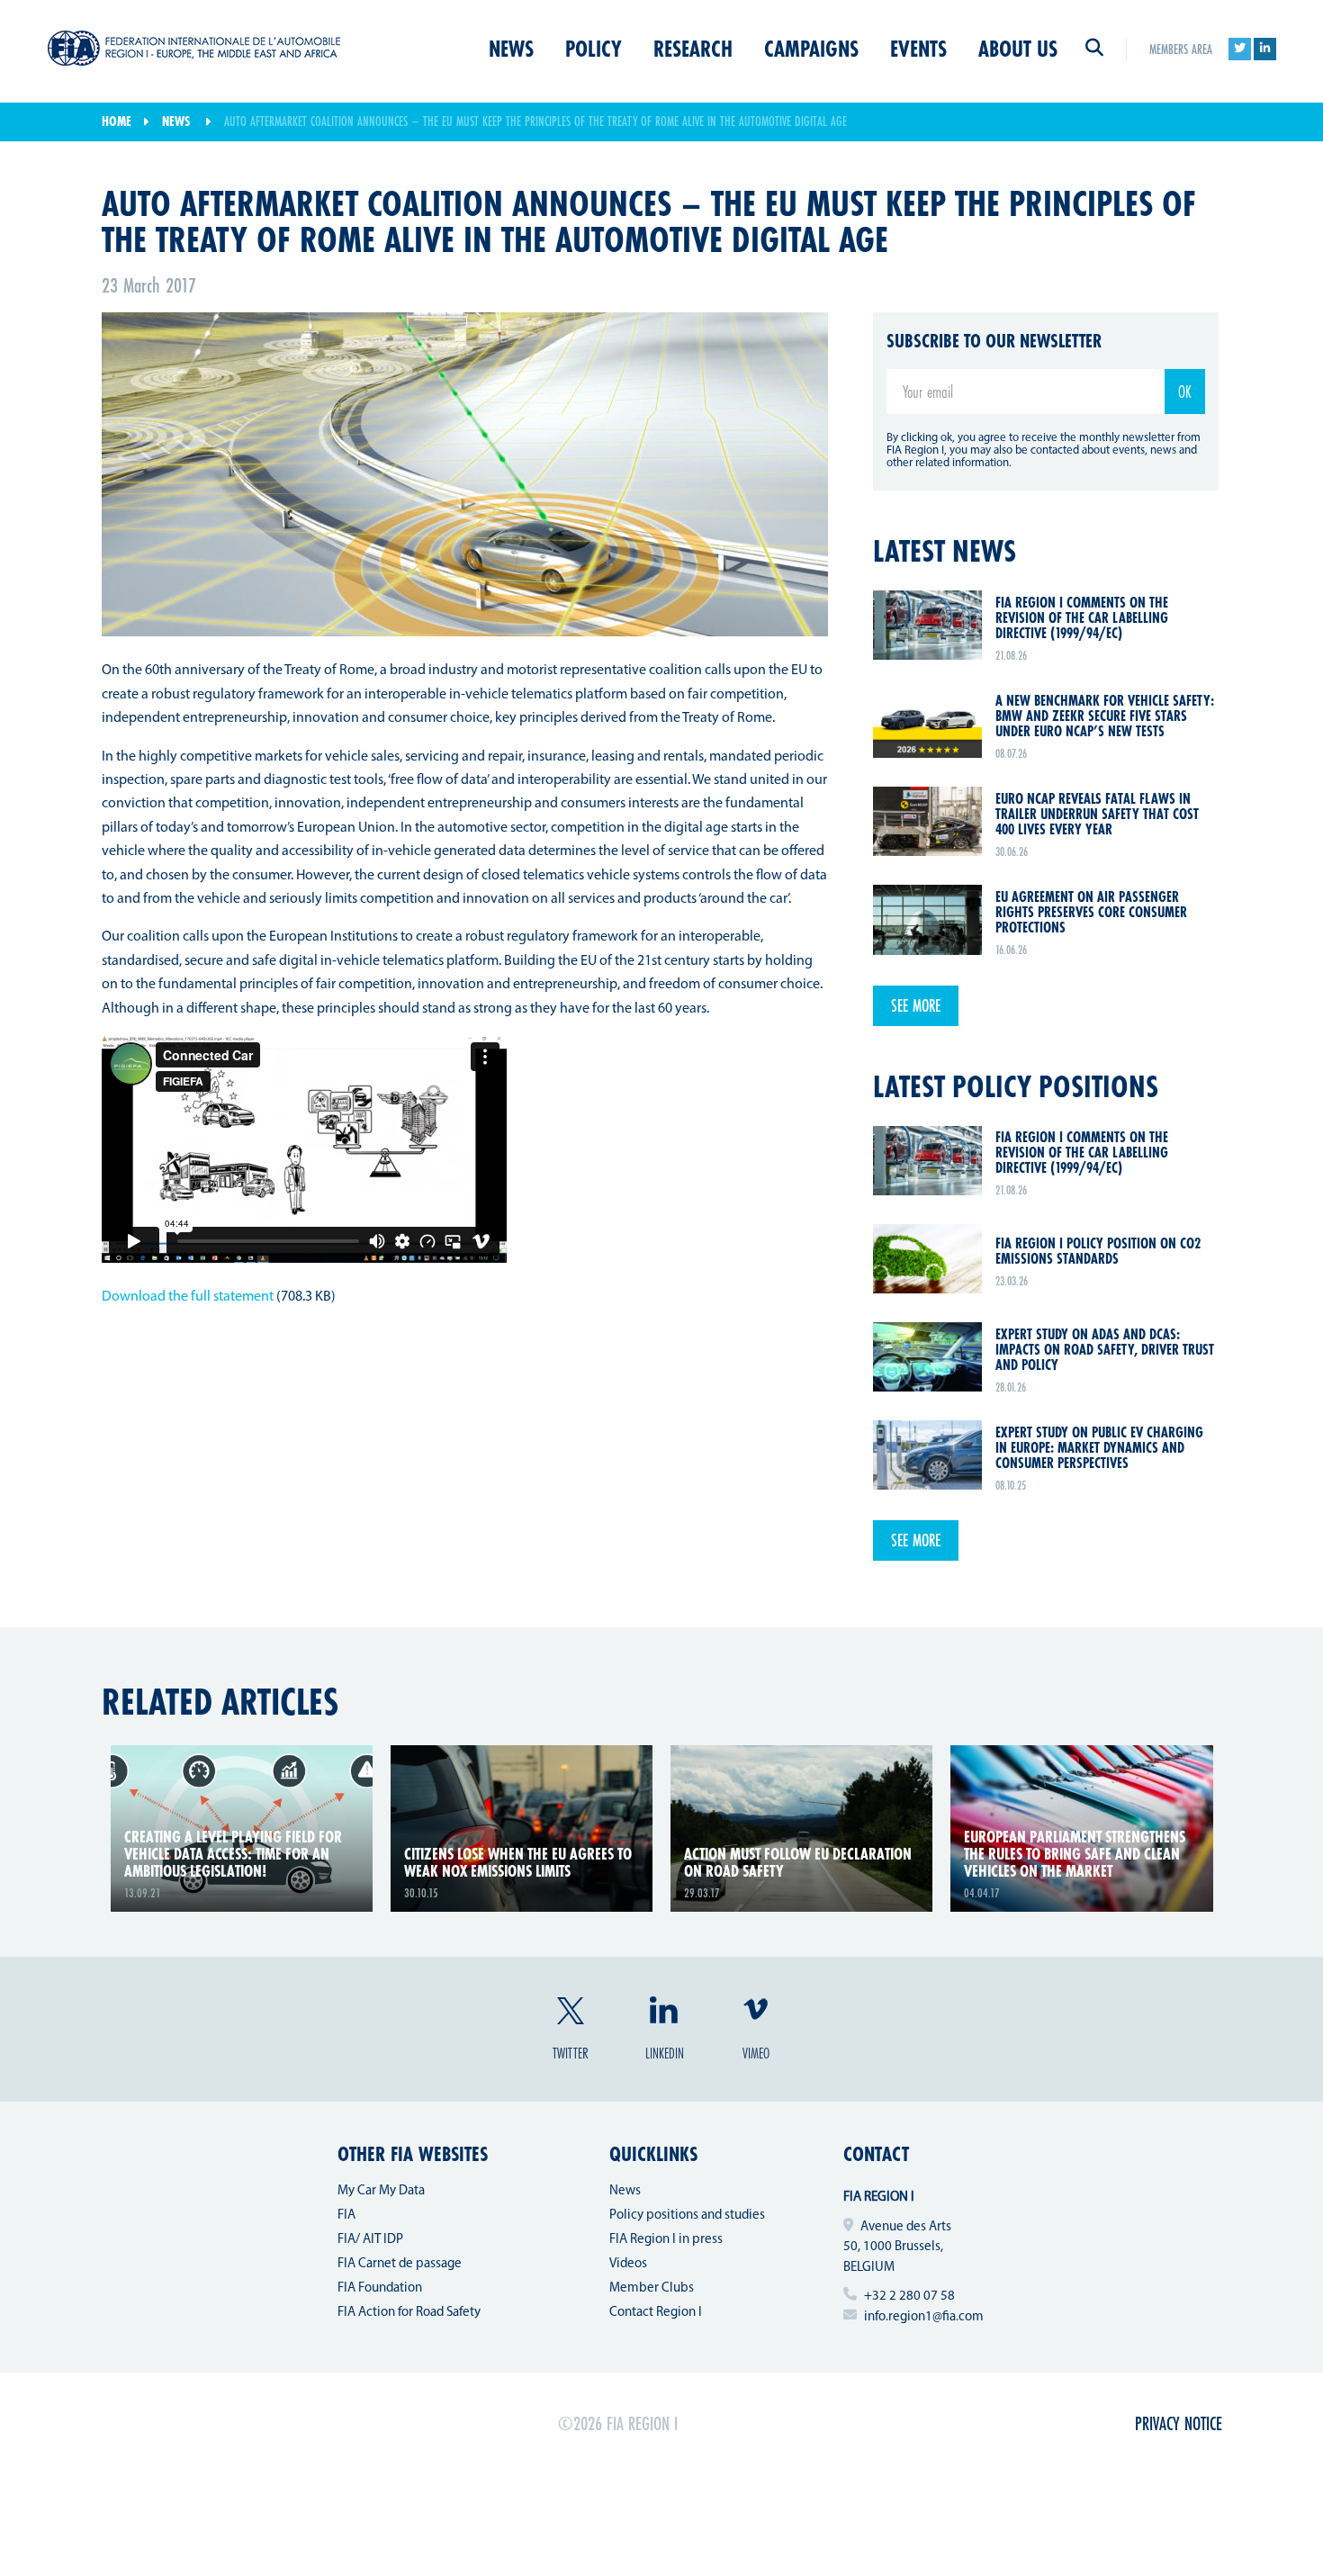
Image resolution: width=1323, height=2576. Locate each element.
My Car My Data (381, 2191)
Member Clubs (652, 2288)
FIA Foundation (380, 2288)
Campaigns (811, 49)
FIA (346, 2216)
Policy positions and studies (687, 2216)
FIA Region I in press (666, 2240)
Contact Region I (656, 2313)
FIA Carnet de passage (400, 2264)
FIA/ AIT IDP (370, 2240)
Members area (1181, 49)
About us (1018, 49)
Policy (594, 49)
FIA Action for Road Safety (409, 2313)
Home (117, 121)
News (511, 49)
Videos (628, 2264)
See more (916, 1005)
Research (693, 49)
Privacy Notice (1179, 2423)
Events (918, 49)
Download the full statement (188, 1297)
